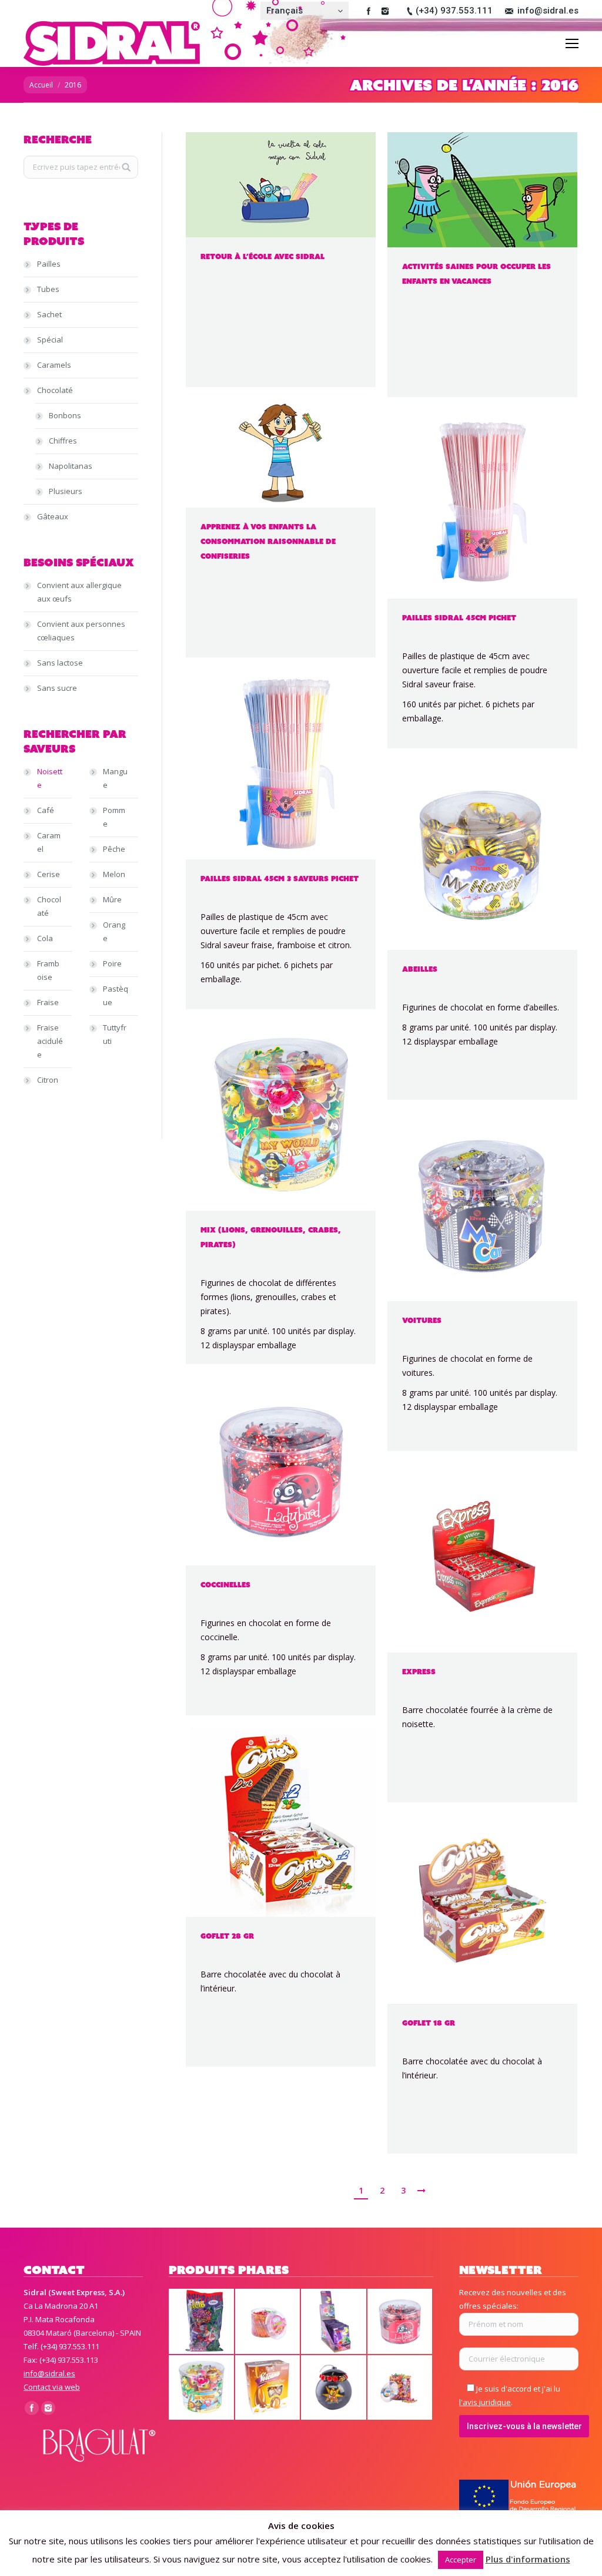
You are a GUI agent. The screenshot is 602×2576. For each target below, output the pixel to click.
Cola (45, 938)
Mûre (112, 899)
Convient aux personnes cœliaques (81, 631)
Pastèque (116, 995)
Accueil (41, 85)
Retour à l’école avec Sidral (262, 256)
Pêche (114, 849)
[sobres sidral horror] (202, 2322)
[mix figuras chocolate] (202, 2388)
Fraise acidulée (50, 1041)
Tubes (48, 289)
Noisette (50, 778)
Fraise (48, 1002)
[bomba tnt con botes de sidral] (334, 2388)
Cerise (49, 874)
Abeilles (420, 969)
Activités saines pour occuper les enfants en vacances (476, 274)
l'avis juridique (485, 2402)
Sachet (49, 314)
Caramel (49, 842)
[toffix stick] (268, 2322)
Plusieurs (66, 491)
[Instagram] (385, 11)
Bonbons (65, 415)
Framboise (48, 970)
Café (46, 810)
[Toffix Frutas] (401, 2388)
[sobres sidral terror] (334, 2322)
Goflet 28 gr (227, 1936)
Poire (112, 963)
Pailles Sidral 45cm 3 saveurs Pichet (280, 879)
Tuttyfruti (115, 1034)
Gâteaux (53, 516)
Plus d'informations (528, 2559)
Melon (114, 874)
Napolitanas (71, 466)
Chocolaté (55, 390)
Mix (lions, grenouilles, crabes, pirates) (271, 1237)
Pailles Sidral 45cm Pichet (459, 618)
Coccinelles (225, 1585)
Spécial (50, 340)
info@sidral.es (548, 11)
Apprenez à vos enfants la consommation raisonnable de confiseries (268, 541)
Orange (114, 931)
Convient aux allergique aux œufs (79, 592)
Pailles (49, 264)
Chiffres (63, 441)
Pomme (114, 817)
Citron (48, 1080)
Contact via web (52, 2387)
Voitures (422, 1320)
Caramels (54, 365)
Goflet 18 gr (429, 2023)
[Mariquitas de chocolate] (401, 2322)
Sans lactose (60, 663)
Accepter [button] (461, 2560)
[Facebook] (369, 11)
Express (419, 1672)
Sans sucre (57, 688)
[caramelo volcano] (268, 2388)
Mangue (115, 778)
